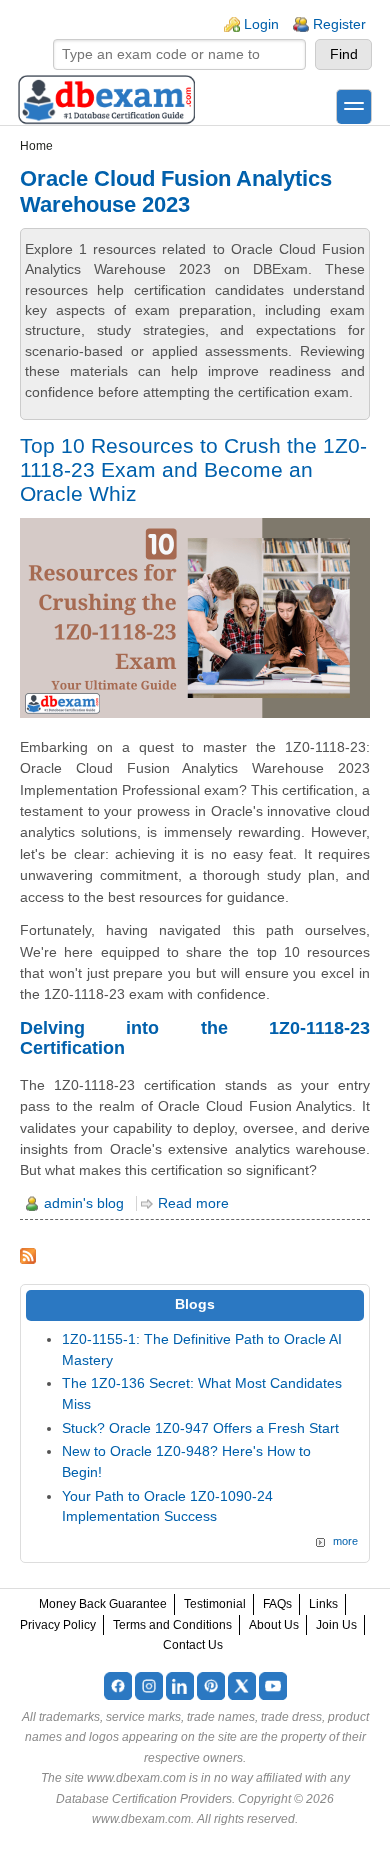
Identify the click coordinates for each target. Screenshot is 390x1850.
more (345, 1541)
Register (339, 24)
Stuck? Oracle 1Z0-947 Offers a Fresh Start (200, 1428)
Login (261, 24)
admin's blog (84, 1203)
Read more (193, 1203)
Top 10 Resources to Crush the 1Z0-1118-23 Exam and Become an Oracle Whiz (193, 469)
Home (36, 146)
